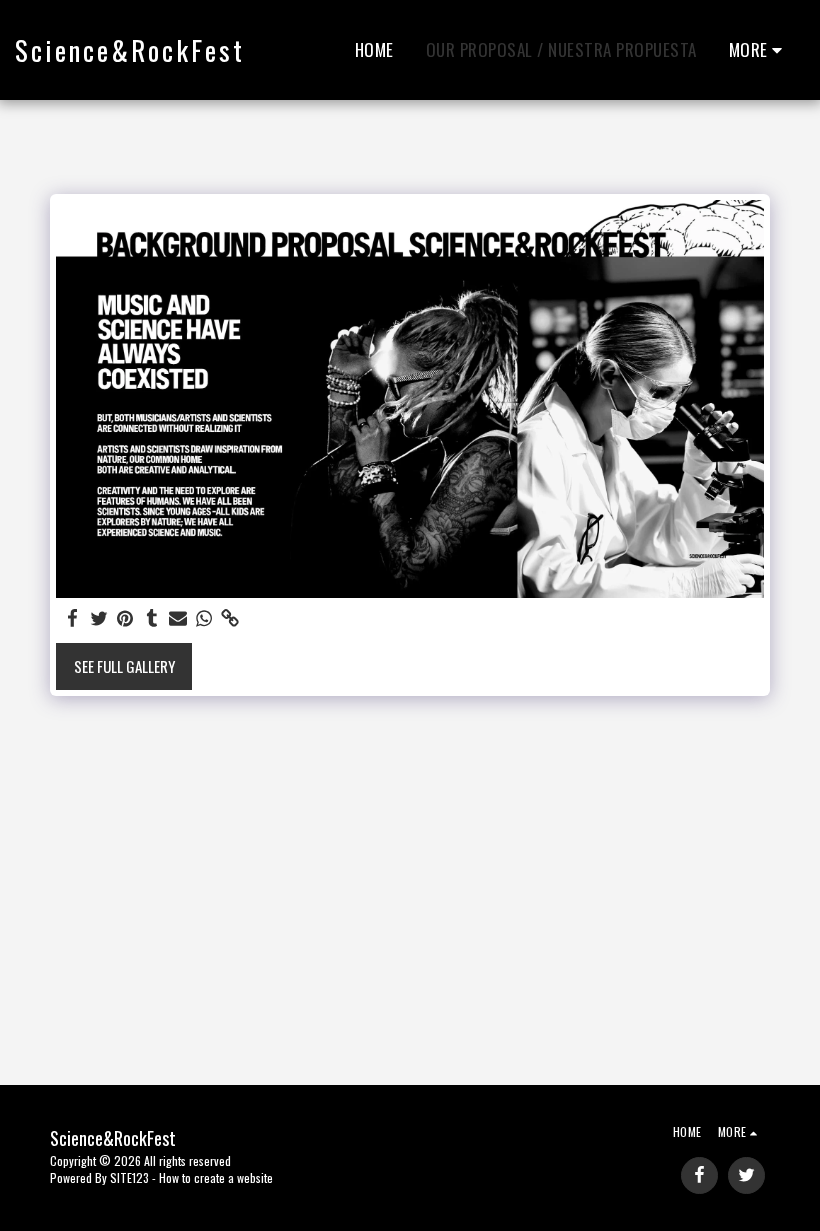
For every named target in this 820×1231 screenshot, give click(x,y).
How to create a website (216, 1177)
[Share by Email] (178, 618)
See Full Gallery (124, 666)
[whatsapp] (204, 618)
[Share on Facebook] (73, 618)
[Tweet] (99, 618)
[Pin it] (125, 618)
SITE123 (129, 1177)
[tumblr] (151, 618)
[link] (230, 618)
